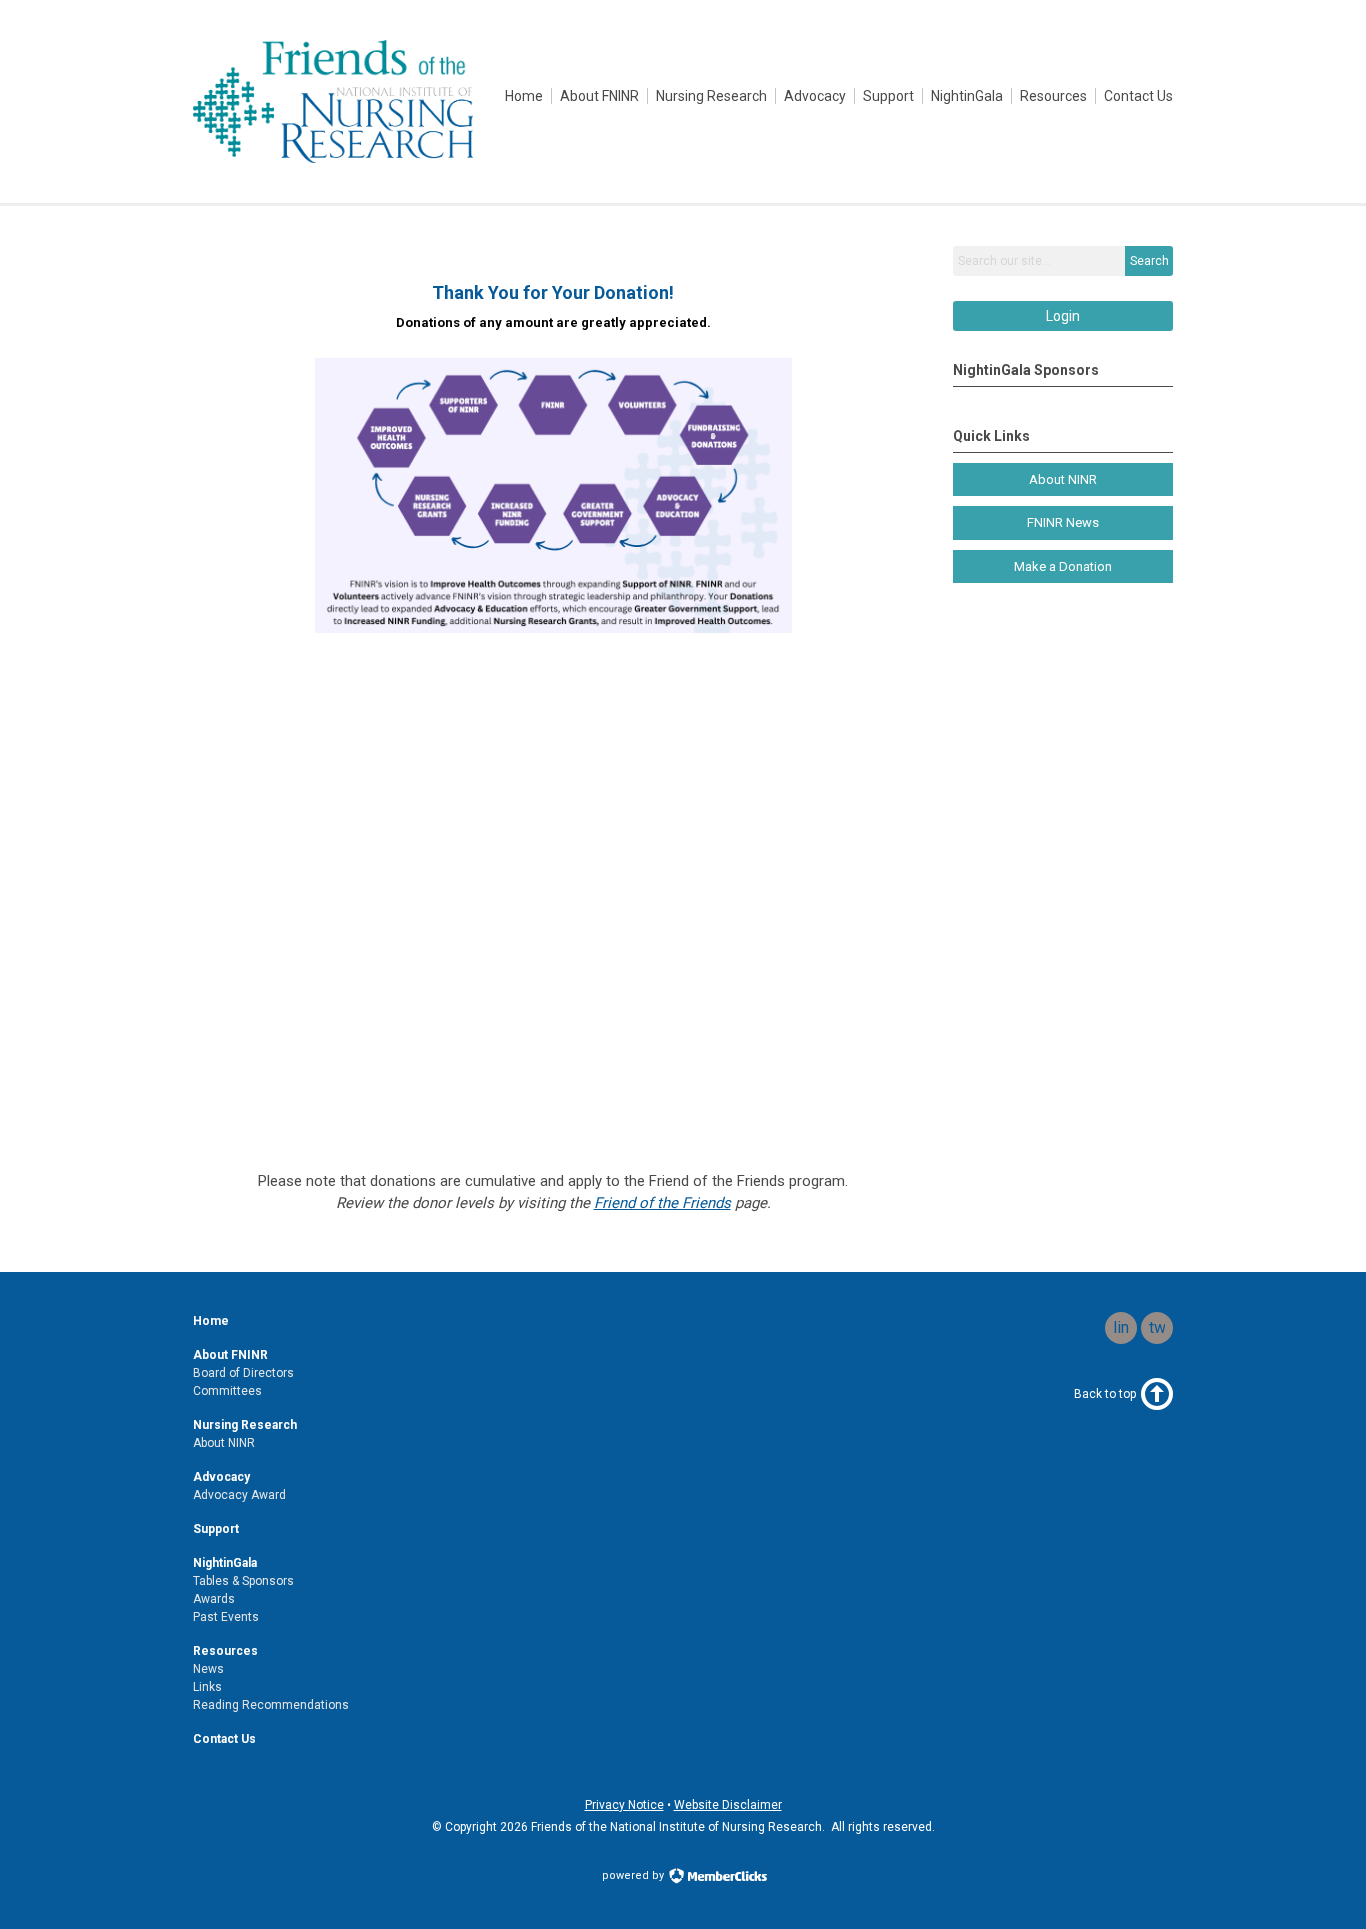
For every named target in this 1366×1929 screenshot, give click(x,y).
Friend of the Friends (662, 1203)
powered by (634, 1875)
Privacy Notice (624, 1805)
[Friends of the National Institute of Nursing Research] (333, 158)
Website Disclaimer (728, 1805)
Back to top (1105, 1394)
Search (1149, 261)
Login (1063, 316)
